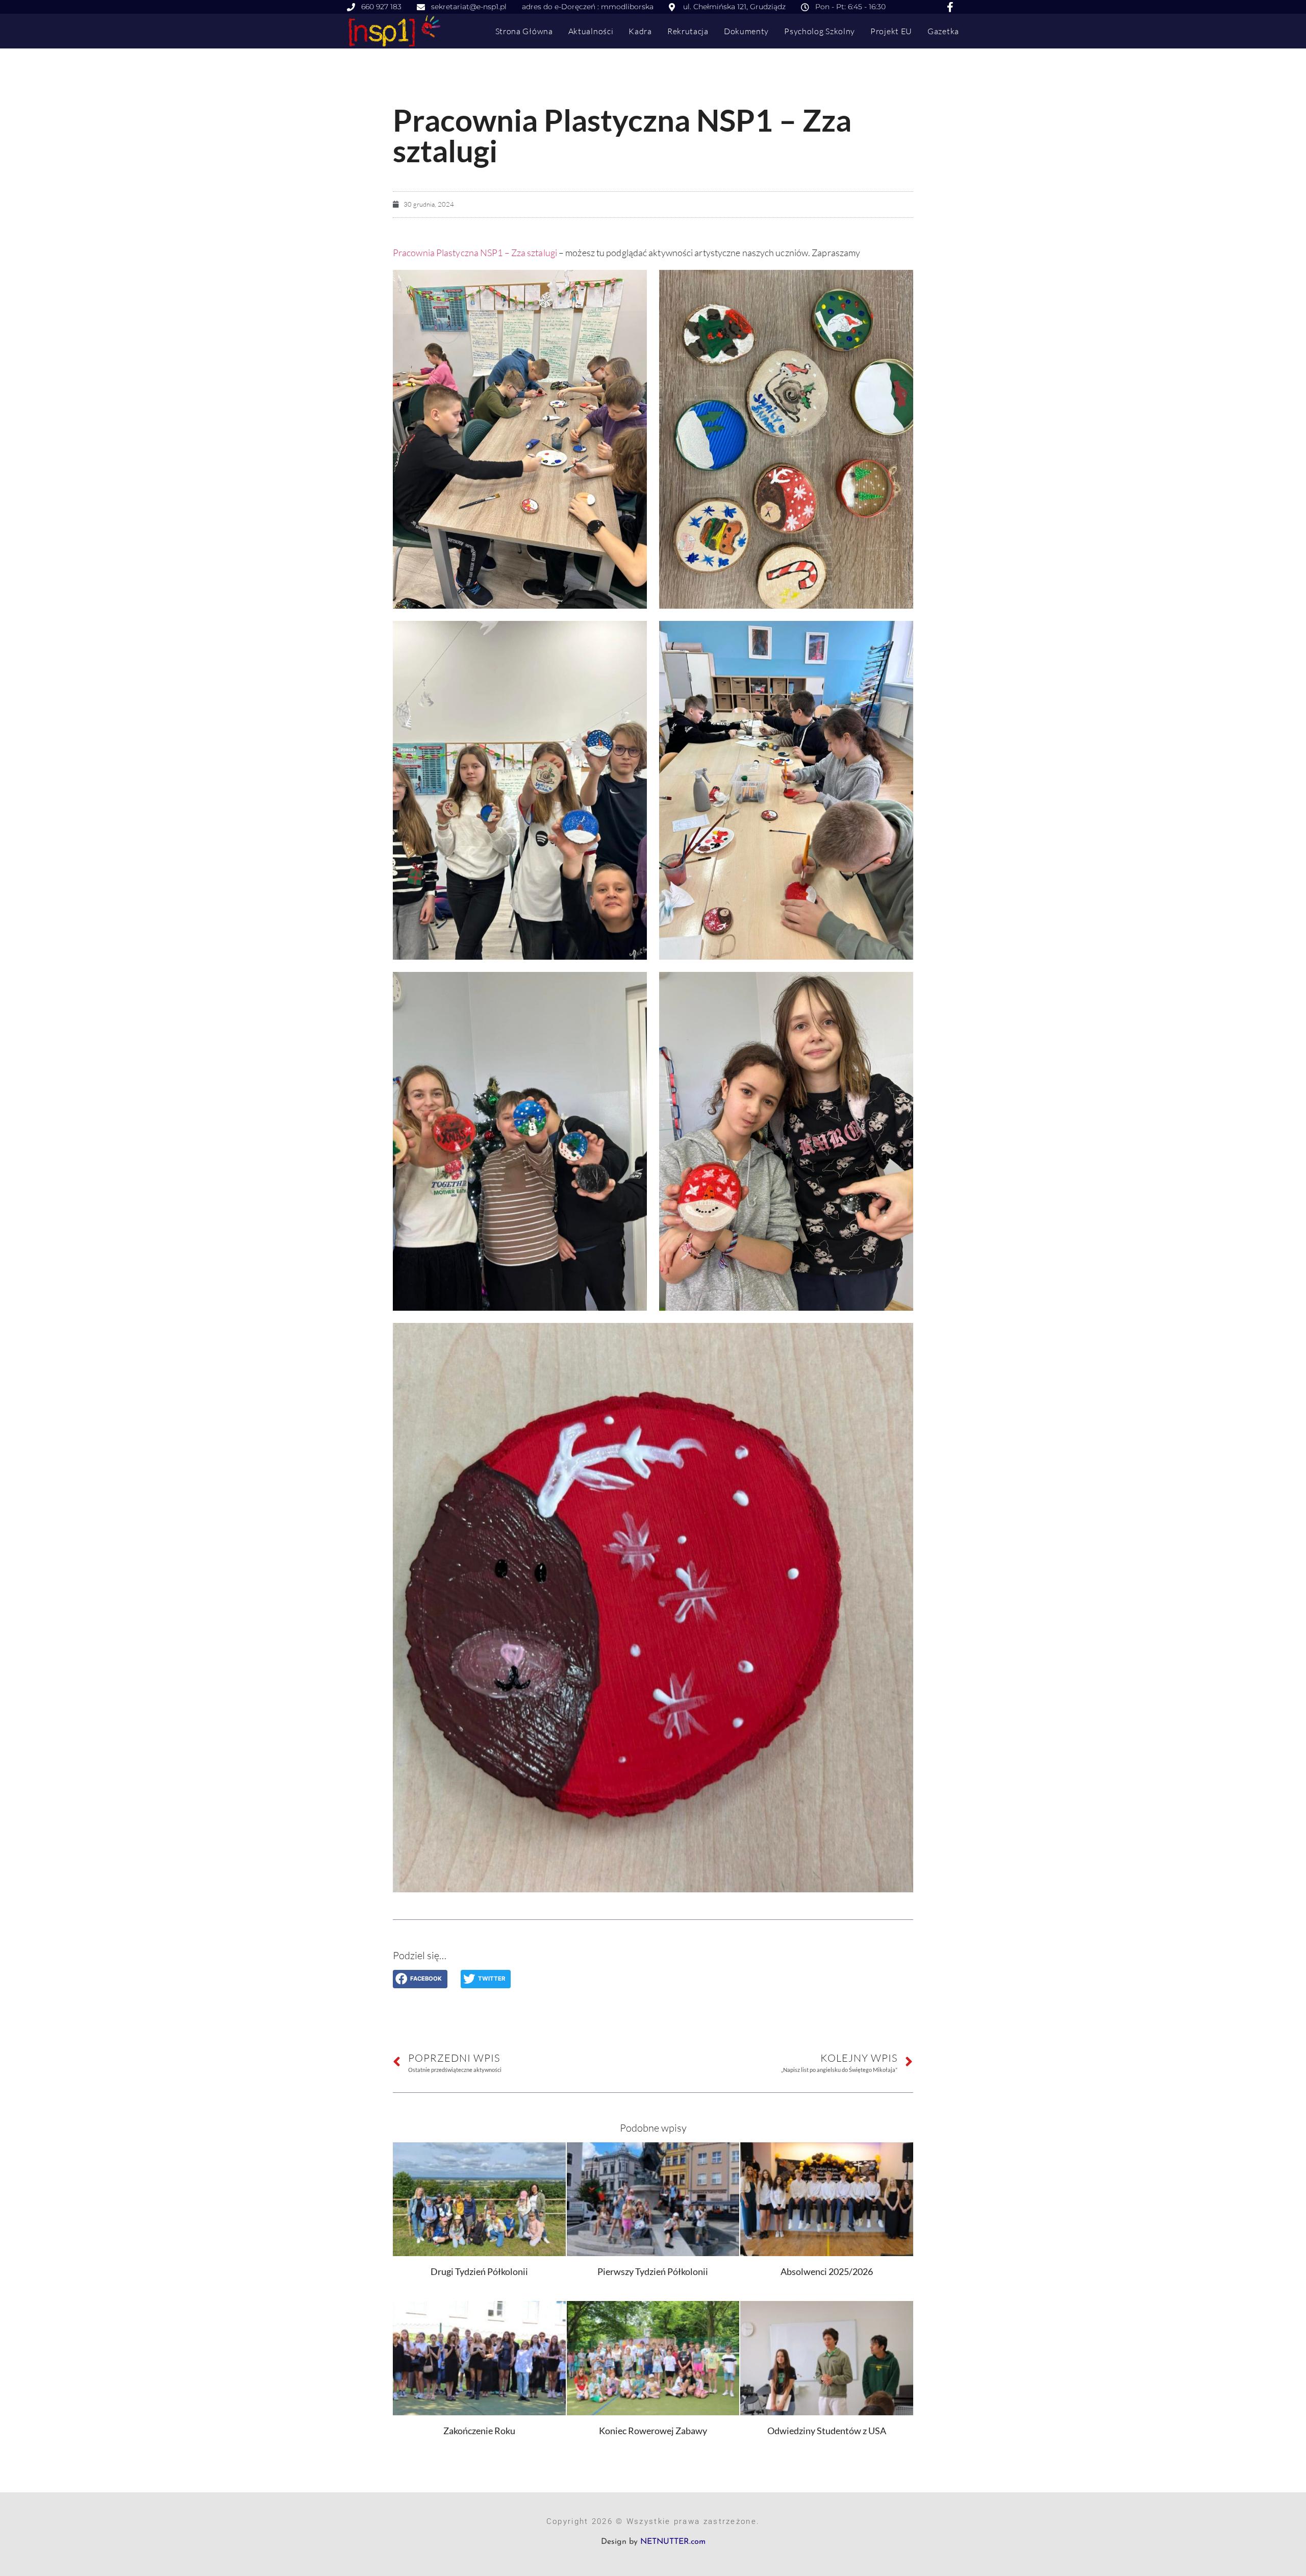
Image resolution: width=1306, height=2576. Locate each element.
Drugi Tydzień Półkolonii (479, 2271)
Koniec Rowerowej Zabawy (653, 2431)
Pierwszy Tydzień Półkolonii (653, 2271)
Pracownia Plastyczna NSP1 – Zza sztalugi (475, 253)
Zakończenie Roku (479, 2431)
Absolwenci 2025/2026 (827, 2271)
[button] (420, 1979)
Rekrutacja (688, 31)
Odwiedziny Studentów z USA (827, 2431)
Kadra (640, 31)
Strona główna (524, 31)
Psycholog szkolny (820, 31)
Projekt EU (891, 31)
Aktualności (591, 31)
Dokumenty (746, 31)
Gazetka (943, 31)
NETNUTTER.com (673, 2542)
